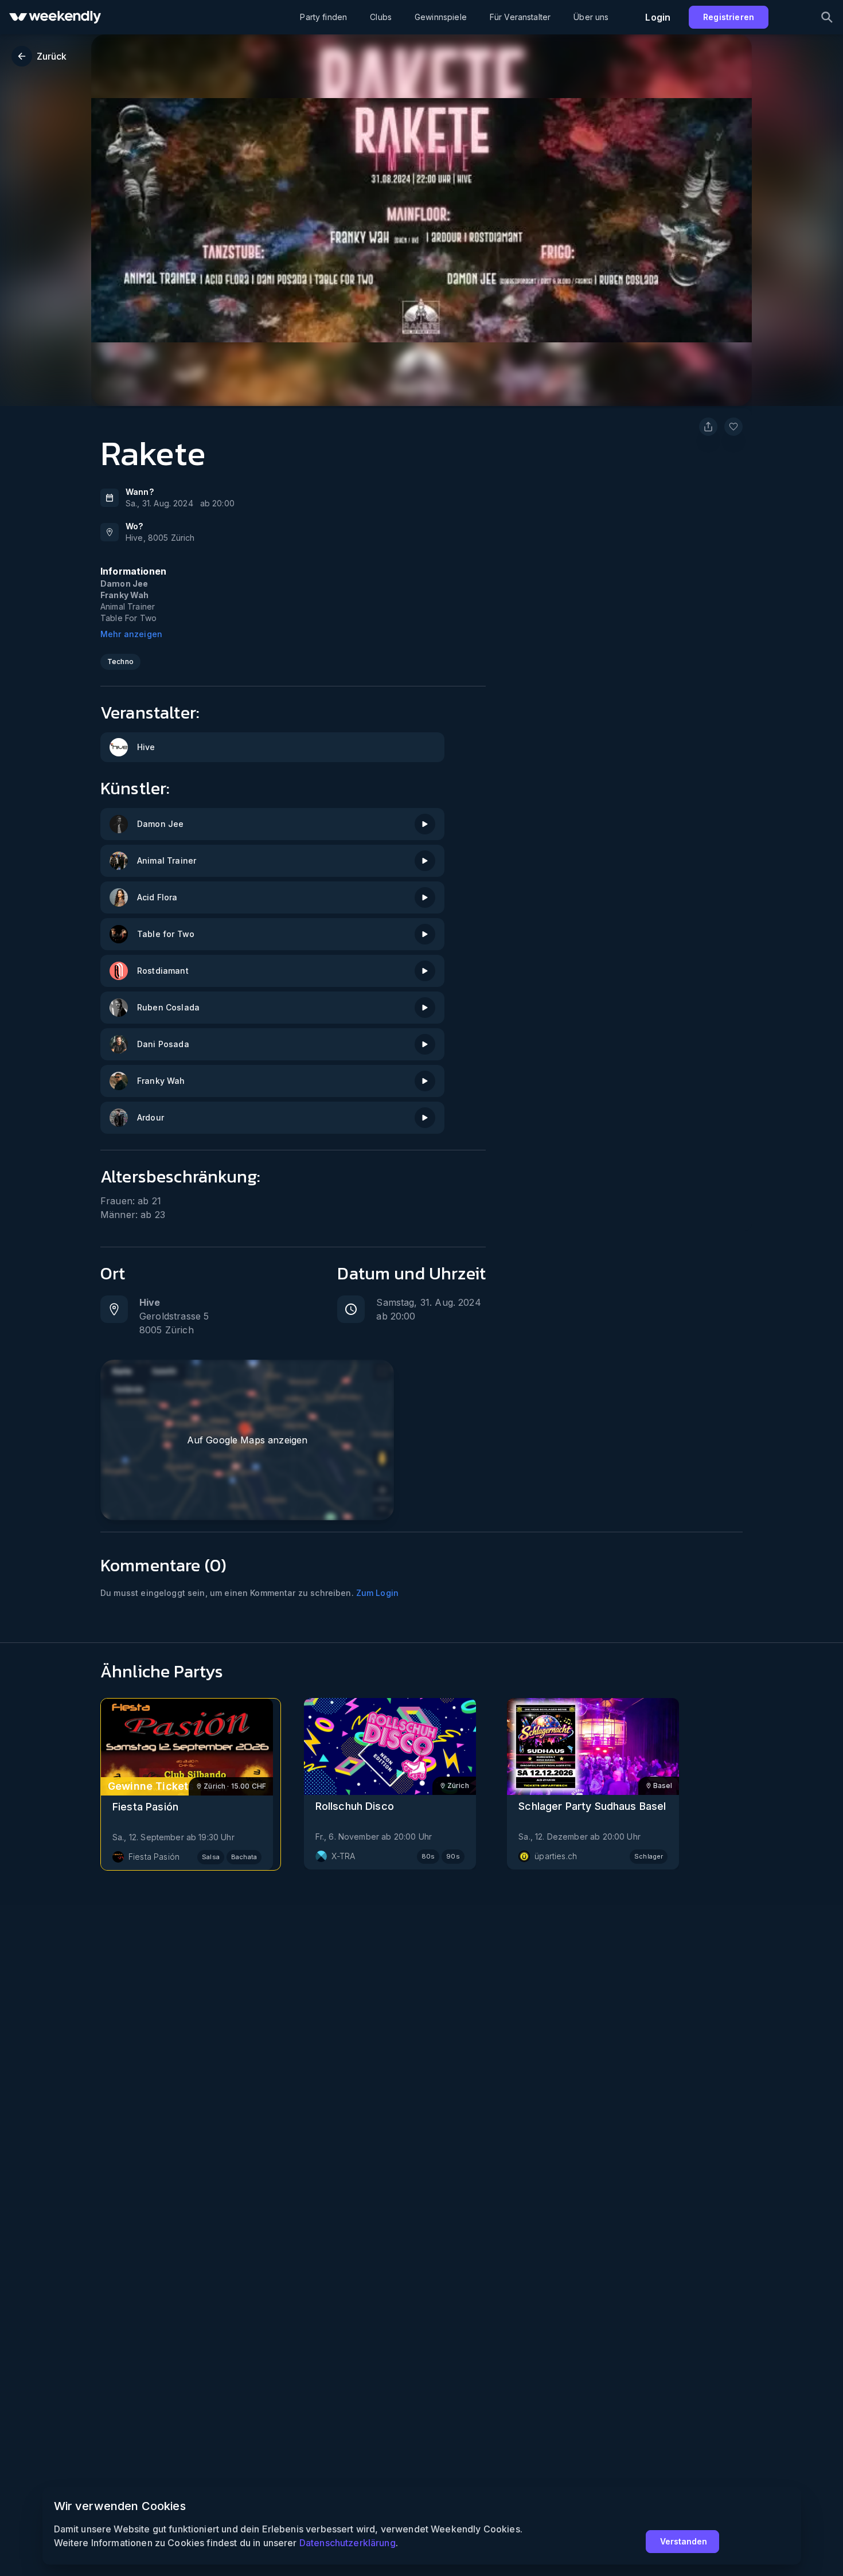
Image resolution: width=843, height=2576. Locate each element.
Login (658, 17)
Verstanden (684, 2541)
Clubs (381, 17)
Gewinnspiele (441, 17)
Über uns (591, 17)
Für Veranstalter (520, 17)
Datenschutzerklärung (348, 2543)
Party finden (323, 17)
